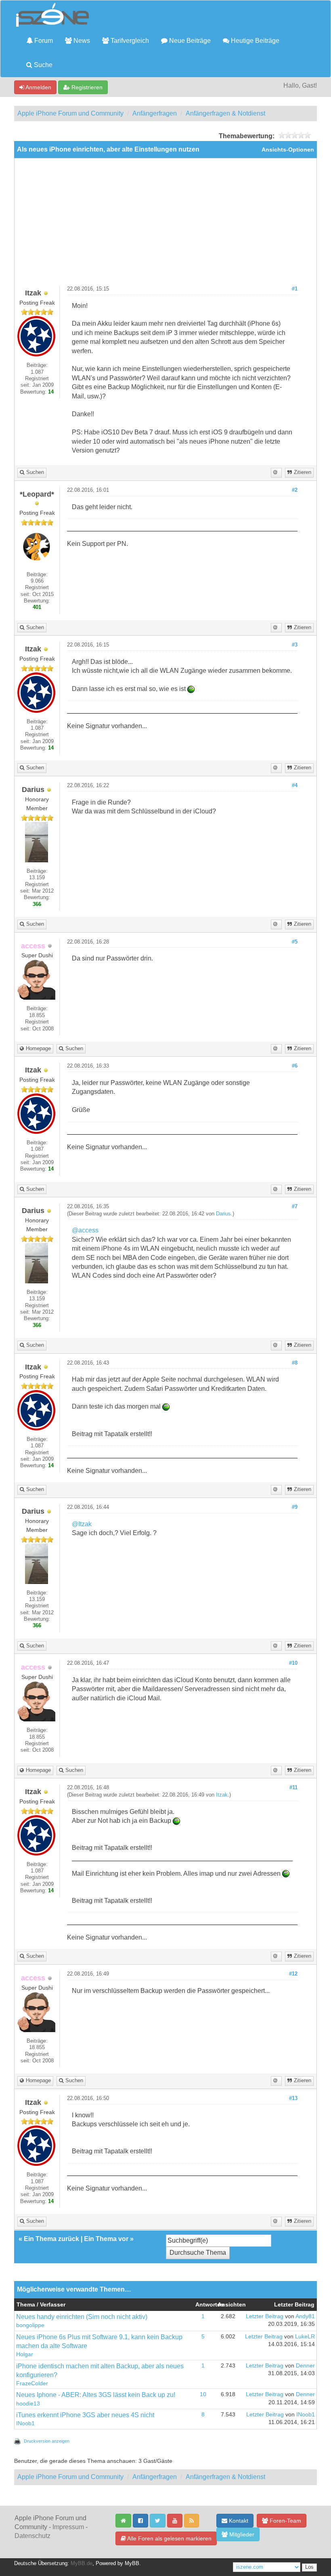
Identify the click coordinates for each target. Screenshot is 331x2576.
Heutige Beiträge (254, 41)
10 (203, 2394)
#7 (295, 1207)
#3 (295, 645)
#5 (295, 942)
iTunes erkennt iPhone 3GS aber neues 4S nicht (85, 2415)
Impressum (68, 2527)
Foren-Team (285, 2521)
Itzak (222, 1795)
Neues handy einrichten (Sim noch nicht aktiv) (82, 2317)
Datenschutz (32, 2536)
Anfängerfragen (155, 113)
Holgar (25, 2354)
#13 (293, 2098)
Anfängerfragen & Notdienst (225, 113)
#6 (295, 1066)
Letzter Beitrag (265, 2316)
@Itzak (82, 1524)
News (81, 41)
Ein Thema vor (106, 2239)
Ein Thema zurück (51, 2239)
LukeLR (305, 2337)
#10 (293, 1663)
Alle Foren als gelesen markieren (169, 2538)
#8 (295, 1363)
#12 (293, 1974)
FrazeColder (32, 2383)
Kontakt (238, 2521)
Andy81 (305, 2316)
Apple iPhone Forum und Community (70, 113)
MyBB (132, 2563)
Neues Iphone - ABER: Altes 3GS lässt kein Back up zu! (96, 2395)
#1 (295, 289)
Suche (42, 65)
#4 (295, 786)
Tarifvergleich (129, 41)
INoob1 (25, 2423)
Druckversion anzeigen (47, 2441)
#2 (295, 490)
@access (85, 1230)
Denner (305, 2366)
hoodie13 (28, 2404)
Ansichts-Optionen (288, 150)
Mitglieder (241, 2534)
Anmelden (38, 87)
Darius (223, 1214)
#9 (295, 1507)
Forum (43, 41)
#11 (293, 1788)
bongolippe (30, 2325)
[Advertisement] (165, 225)
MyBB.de (82, 2563)
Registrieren (86, 87)
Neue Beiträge (189, 41)
